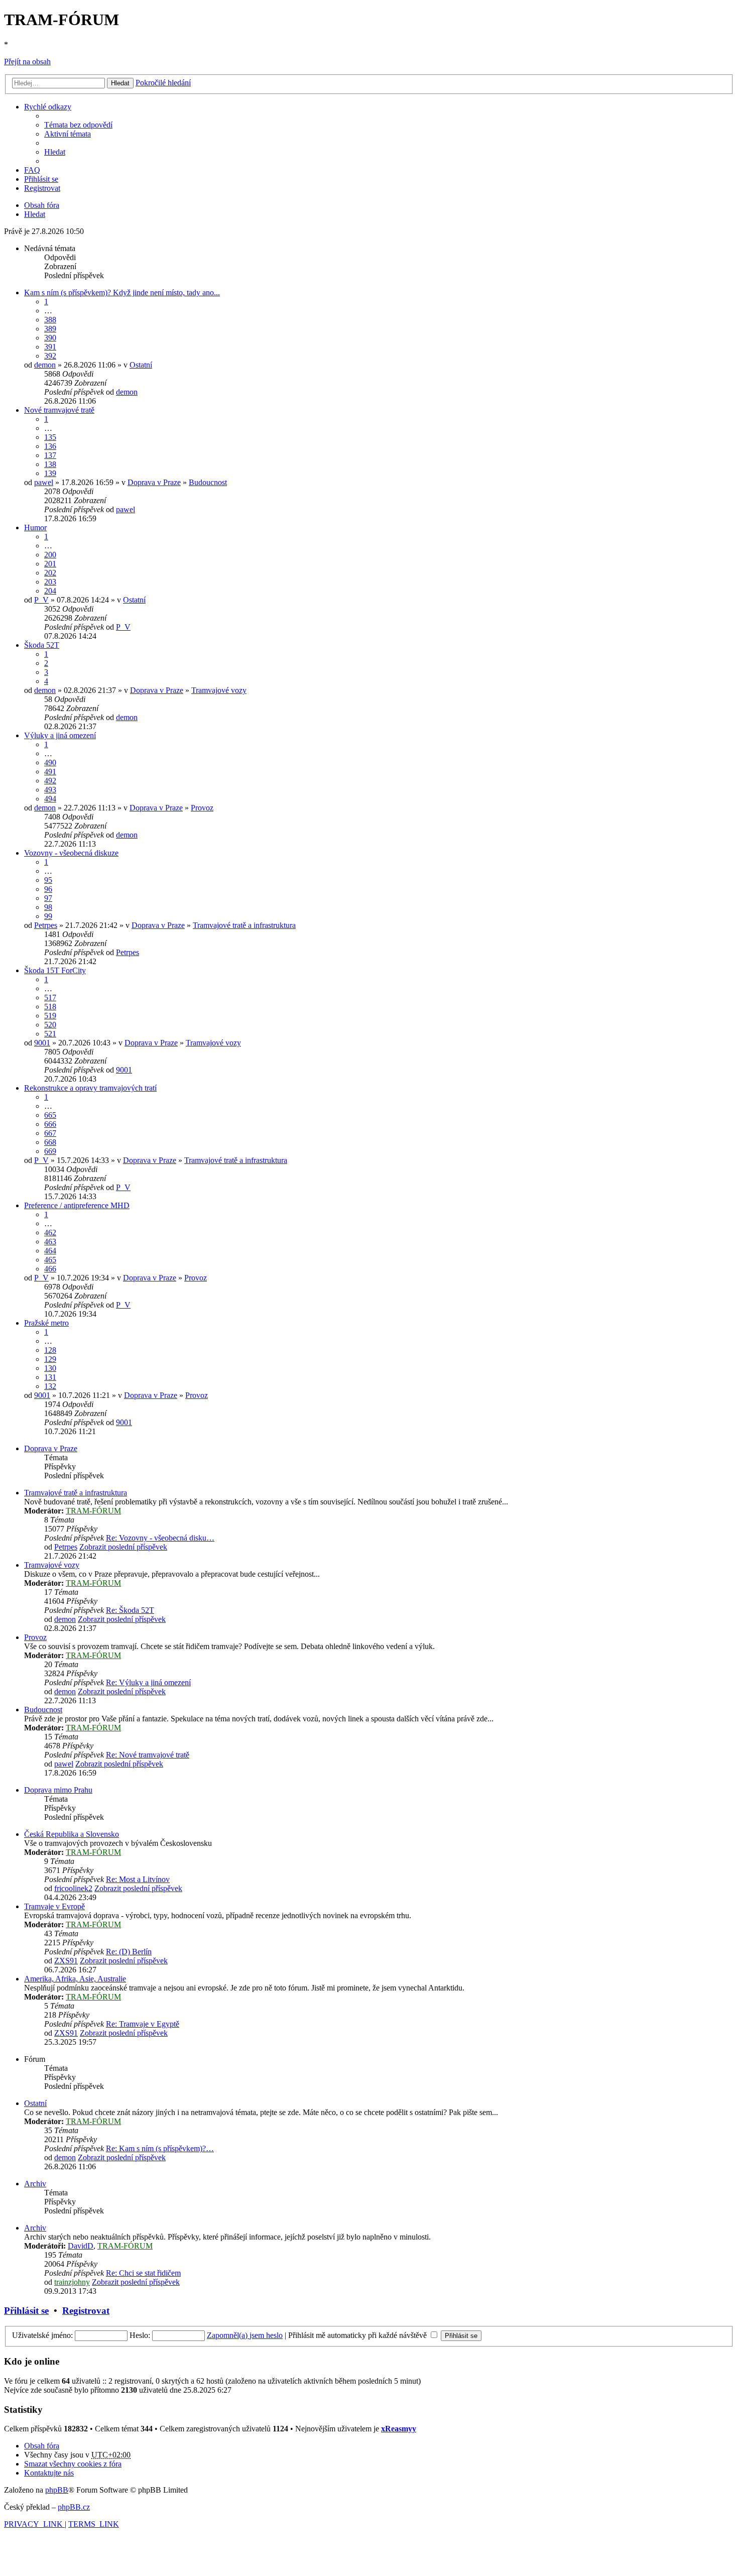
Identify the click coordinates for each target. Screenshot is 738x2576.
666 (50, 1124)
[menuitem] (78, 125)
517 (50, 998)
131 (50, 1377)
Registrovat (86, 2311)
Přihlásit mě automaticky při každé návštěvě (358, 2335)
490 (50, 763)
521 (50, 1034)
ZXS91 (66, 1961)
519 (50, 1016)
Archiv (35, 2184)
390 (50, 338)
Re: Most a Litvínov (138, 1879)
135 (50, 437)
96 (48, 889)
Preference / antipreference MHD (77, 1205)
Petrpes (46, 925)
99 (48, 916)
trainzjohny (72, 2282)
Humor (35, 528)
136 (50, 446)
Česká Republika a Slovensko (72, 1834)
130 (50, 1368)
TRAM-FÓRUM (93, 1511)
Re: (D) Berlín (129, 1952)
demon (45, 365)
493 (50, 790)
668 (50, 1142)
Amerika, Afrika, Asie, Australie (75, 1979)
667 (50, 1133)
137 (50, 455)
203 (50, 582)
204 (50, 591)
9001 (42, 1043)
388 (50, 320)
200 (50, 555)
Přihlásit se (26, 2311)
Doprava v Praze (154, 482)
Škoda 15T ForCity (55, 970)
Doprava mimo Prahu (58, 1790)
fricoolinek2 (73, 1888)
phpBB (57, 2490)
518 (50, 1007)
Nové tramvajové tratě (59, 410)
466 (50, 1269)
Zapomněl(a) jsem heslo (245, 2335)
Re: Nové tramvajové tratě (148, 1755)
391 (50, 347)
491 (50, 772)
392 (50, 356)
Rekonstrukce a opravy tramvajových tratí (90, 1088)
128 (50, 1350)
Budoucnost (208, 482)
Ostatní (141, 365)
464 (50, 1251)
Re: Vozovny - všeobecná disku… (160, 1538)
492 (50, 781)
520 (50, 1025)
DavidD (81, 2246)
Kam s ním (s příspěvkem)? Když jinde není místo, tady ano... (122, 292)
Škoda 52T (42, 645)
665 (50, 1115)
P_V (41, 600)
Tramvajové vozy (219, 690)
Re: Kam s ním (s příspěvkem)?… (160, 2148)
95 (48, 880)
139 (50, 473)
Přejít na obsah (27, 62)
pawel (44, 482)
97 (48, 898)
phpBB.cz (74, 2507)
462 (50, 1233)
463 (50, 1242)
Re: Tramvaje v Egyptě (143, 2024)
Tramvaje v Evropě (54, 1906)
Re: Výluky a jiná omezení (148, 1682)
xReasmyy (399, 2429)
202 (50, 573)
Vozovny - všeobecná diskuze (71, 853)
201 (50, 564)
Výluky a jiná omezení (60, 735)
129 (50, 1359)
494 (50, 799)
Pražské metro (46, 1323)
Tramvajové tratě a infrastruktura (244, 925)
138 (50, 464)
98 (48, 907)
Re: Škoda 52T (130, 1610)
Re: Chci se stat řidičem (143, 2273)
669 (50, 1151)
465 (50, 1260)
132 (50, 1386)
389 (50, 329)
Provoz (202, 808)
